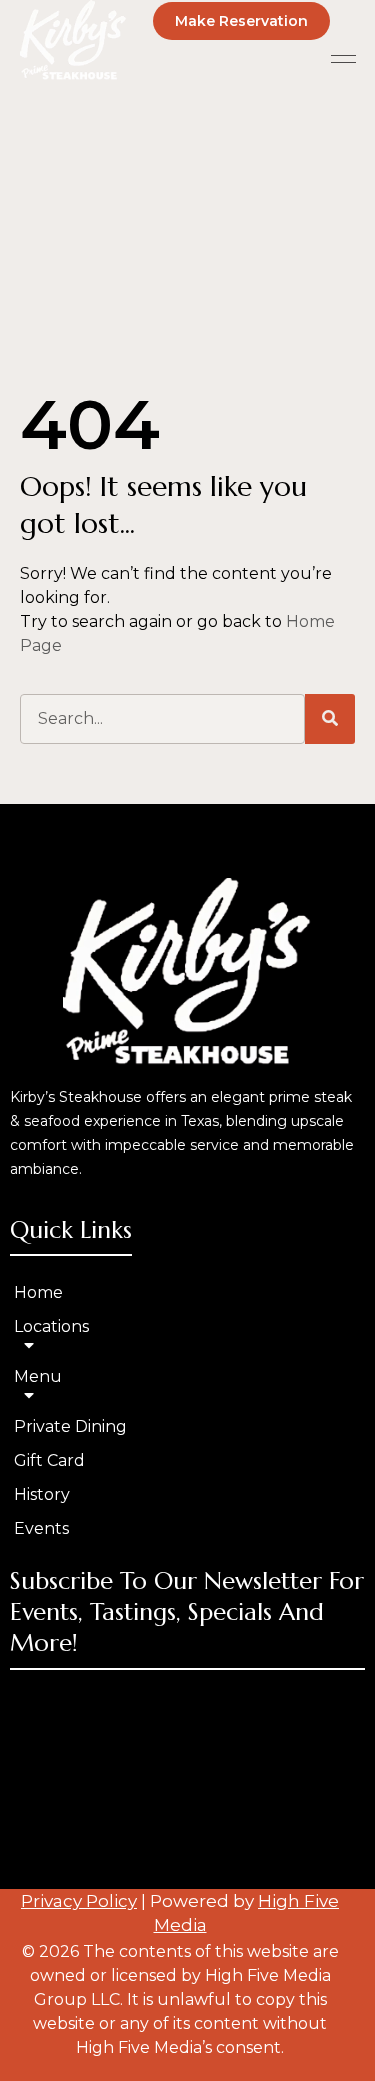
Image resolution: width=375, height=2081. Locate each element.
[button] (344, 59)
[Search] (330, 719)
